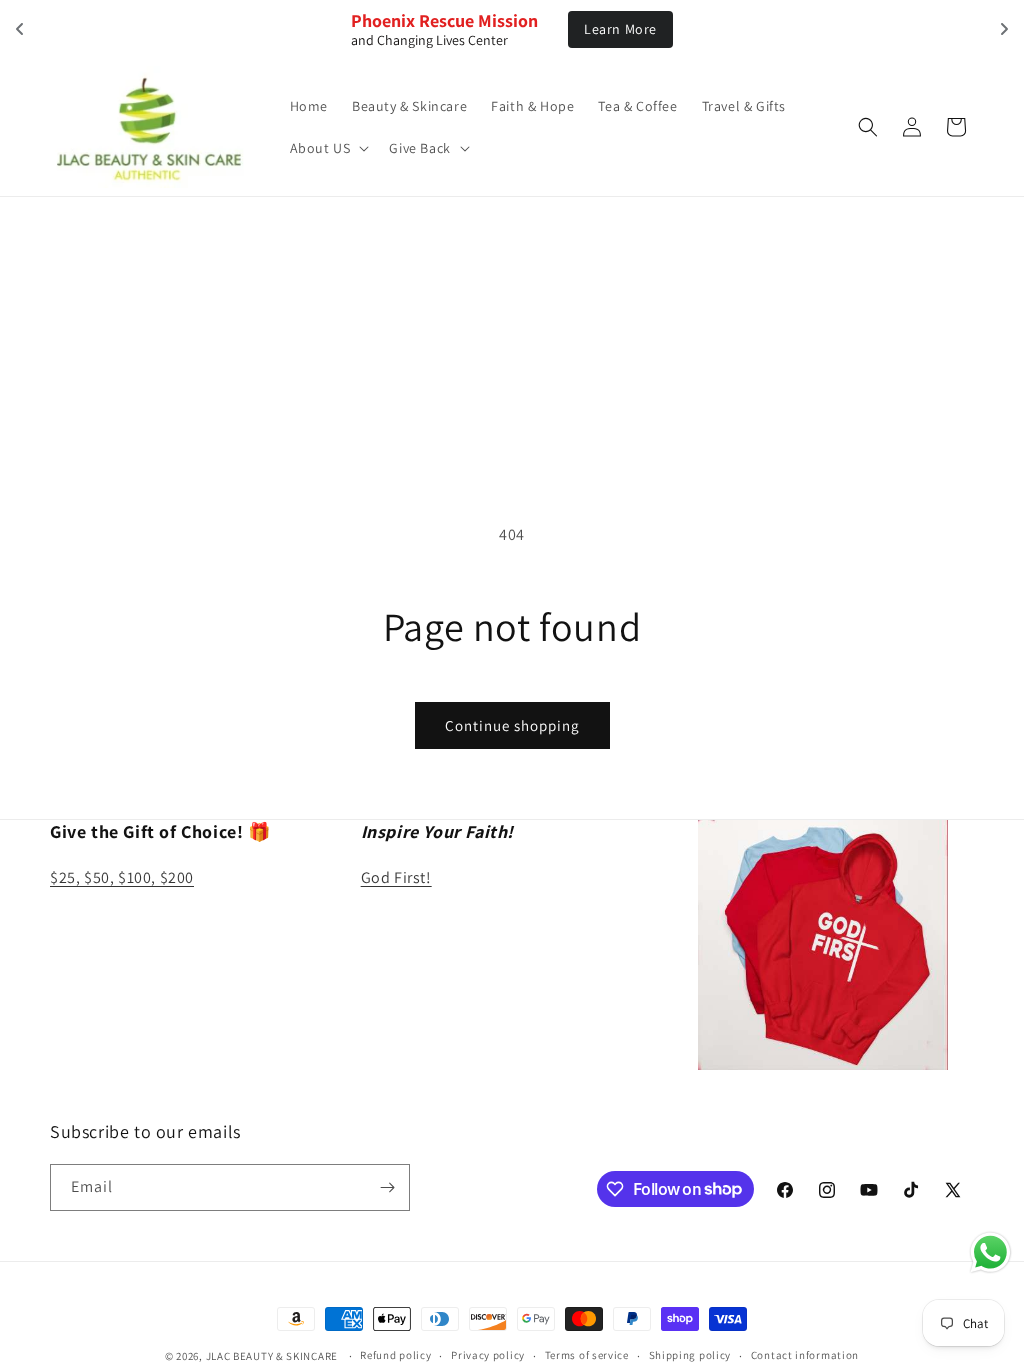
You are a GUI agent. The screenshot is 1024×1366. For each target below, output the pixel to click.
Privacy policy (488, 1355)
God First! (396, 877)
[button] (328, 148)
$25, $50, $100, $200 (122, 877)
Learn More (620, 29)
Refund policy (395, 1355)
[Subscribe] (387, 1187)
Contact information (805, 1355)
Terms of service (587, 1355)
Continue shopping (512, 725)
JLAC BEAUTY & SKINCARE (272, 1356)
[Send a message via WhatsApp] (990, 1252)
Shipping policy (690, 1355)
